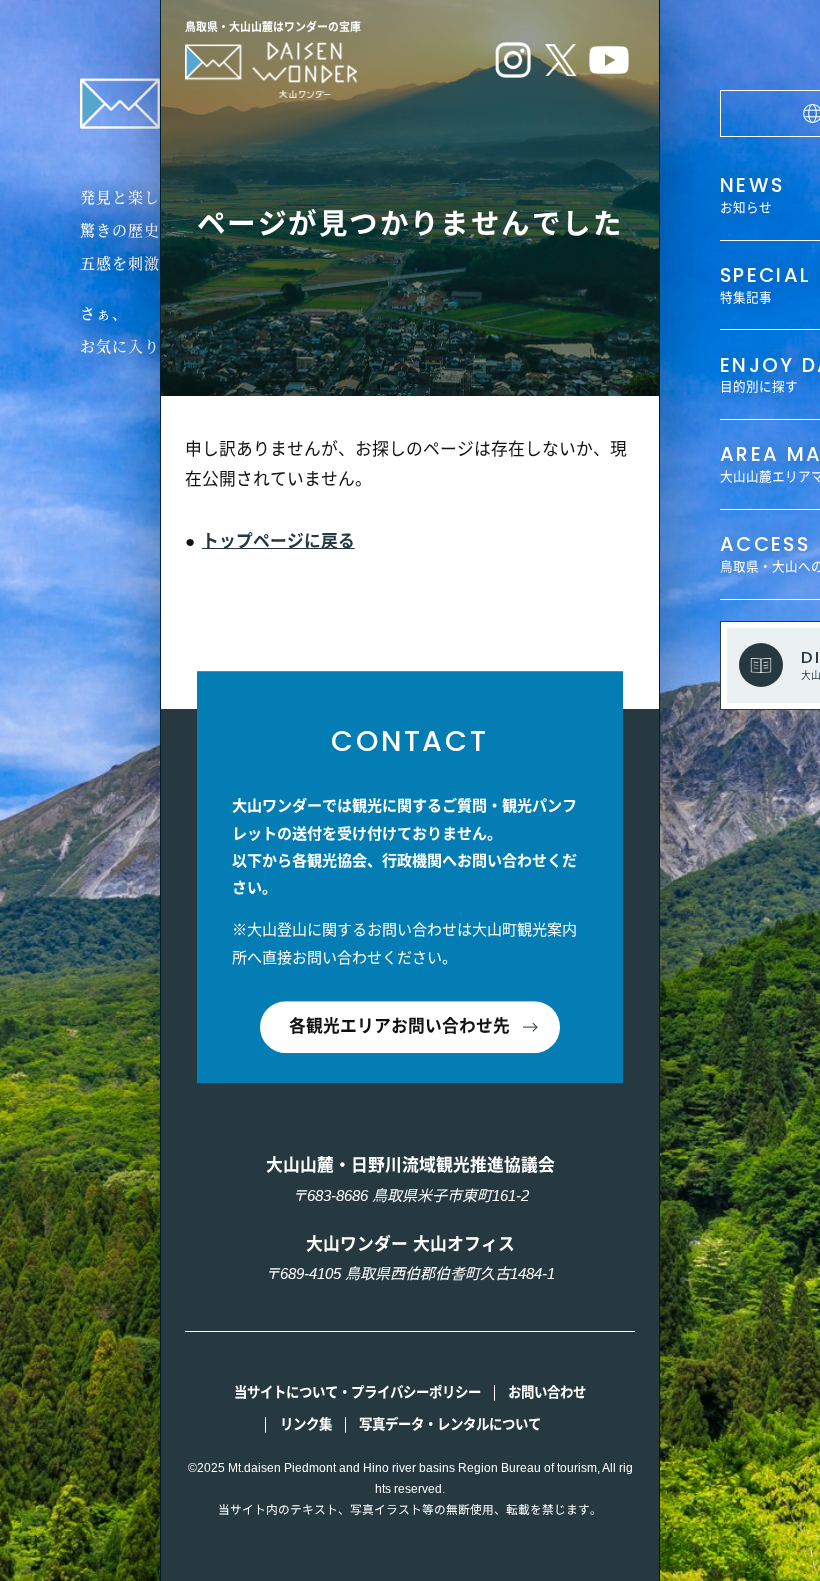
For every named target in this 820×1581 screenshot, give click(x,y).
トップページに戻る (278, 541)
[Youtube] (609, 64)
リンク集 (306, 1424)
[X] (561, 64)
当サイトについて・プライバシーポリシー (357, 1392)
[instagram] (513, 64)
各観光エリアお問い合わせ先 (399, 1027)
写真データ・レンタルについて (450, 1424)
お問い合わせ (547, 1392)
